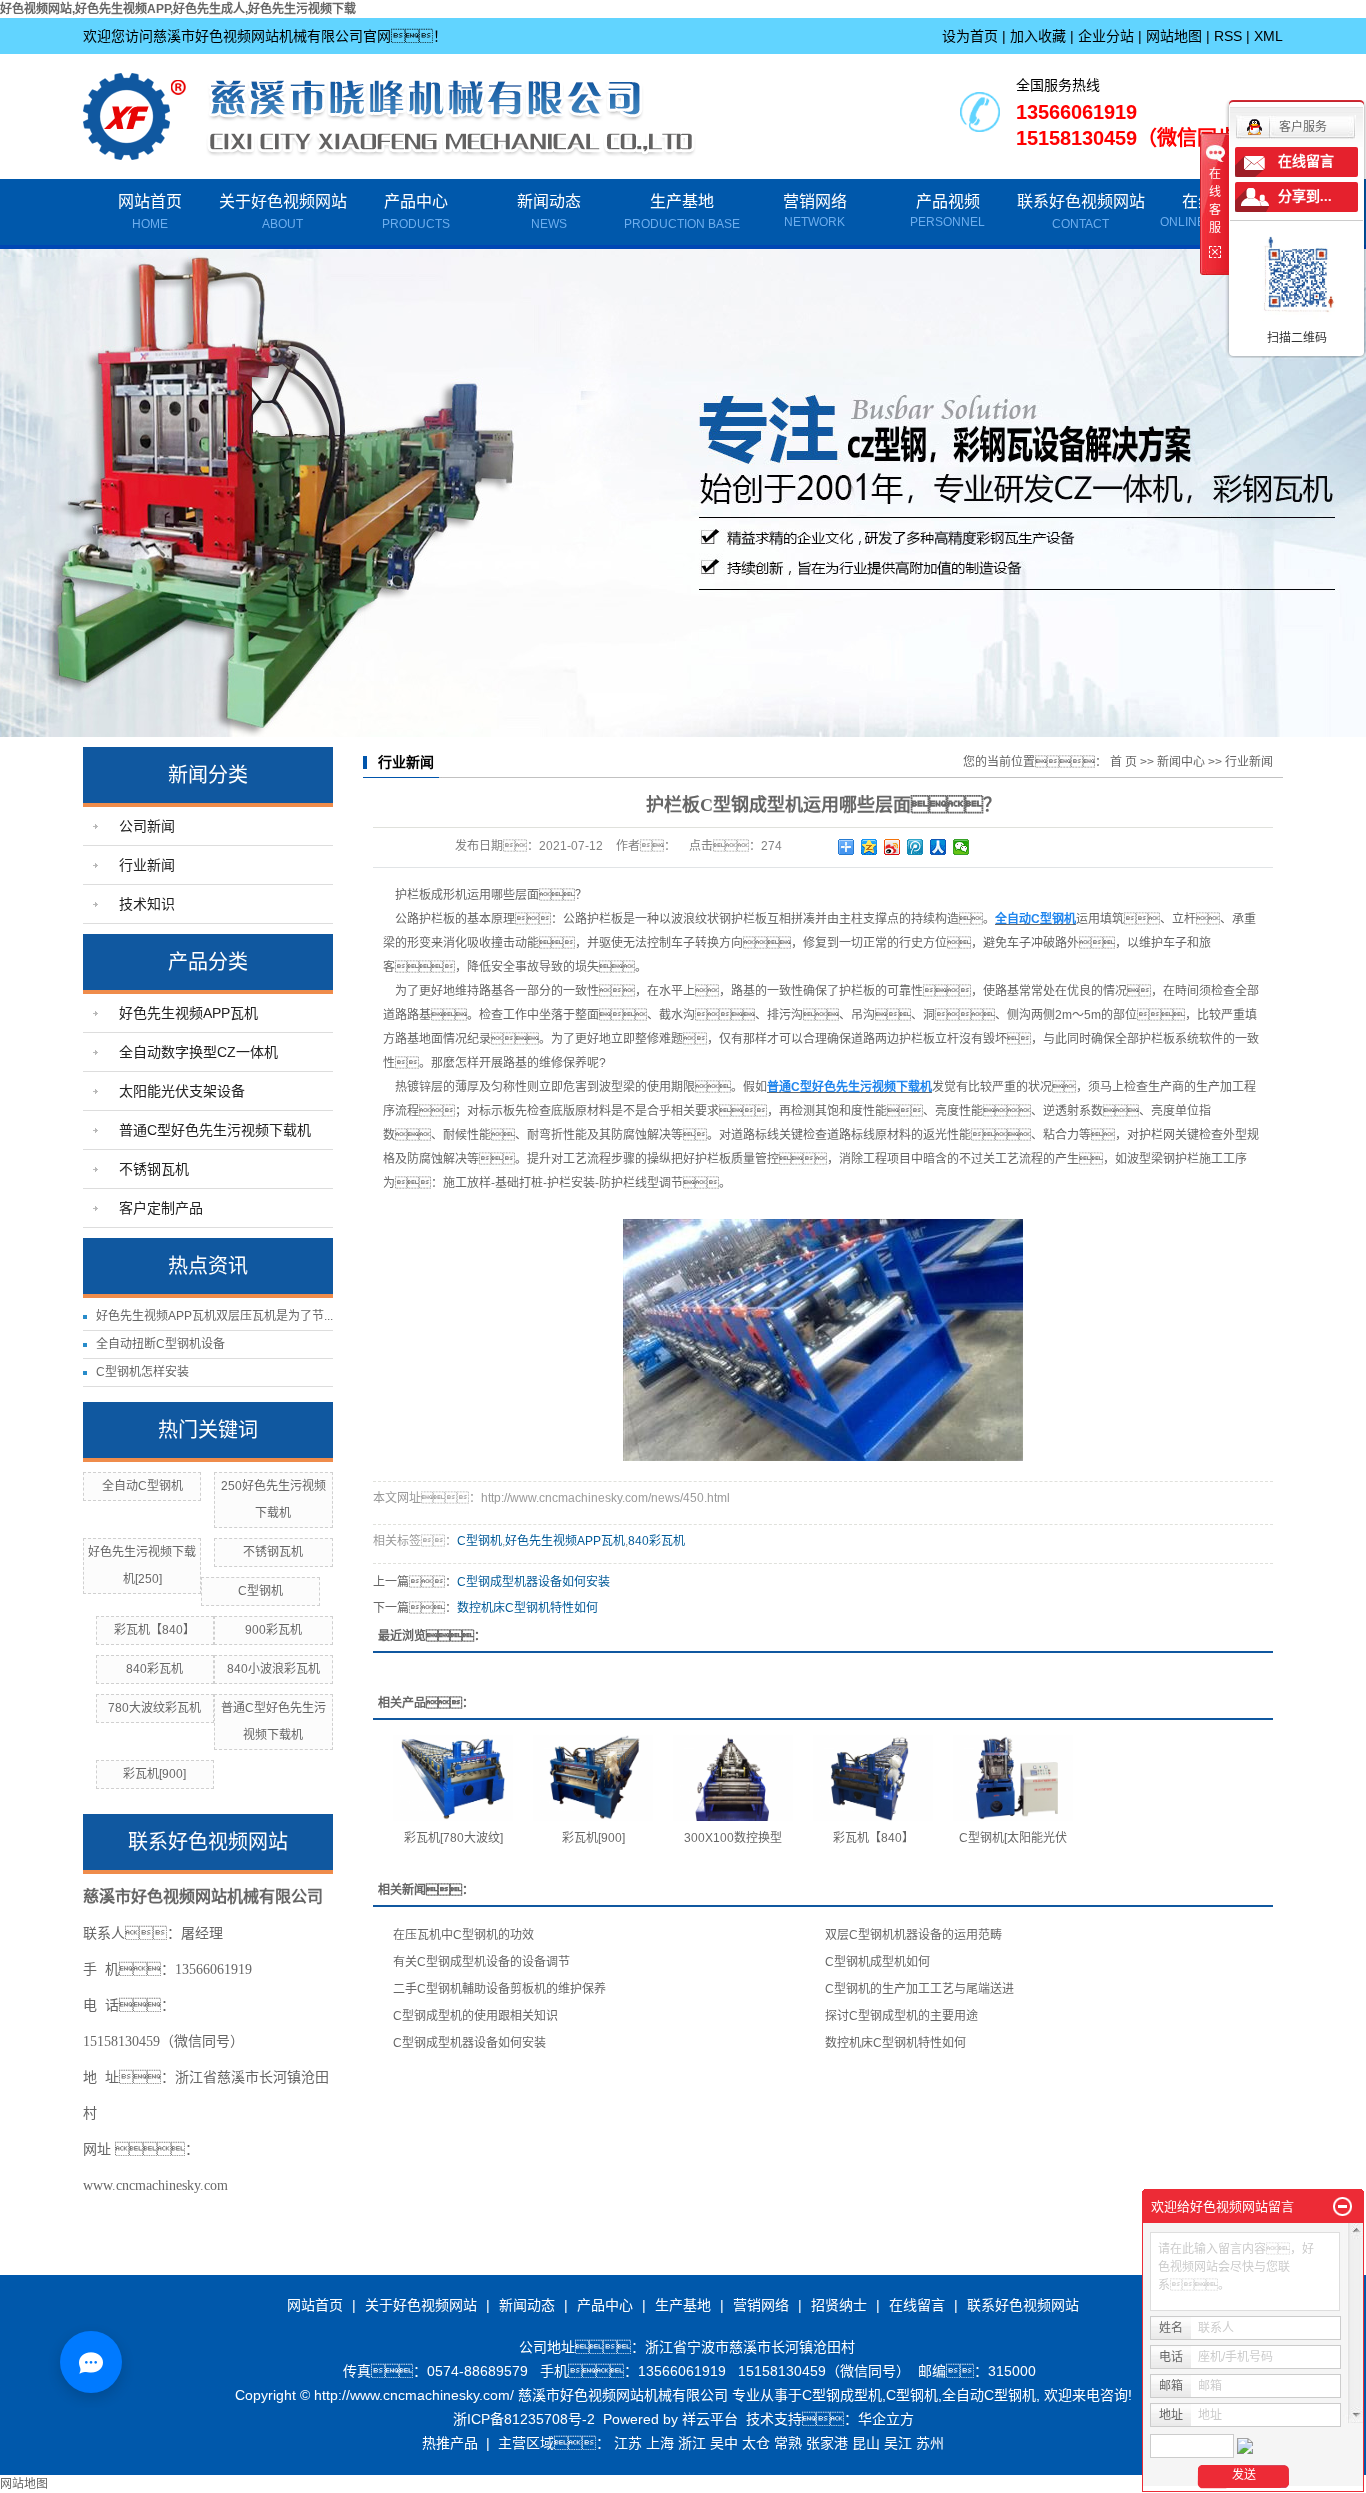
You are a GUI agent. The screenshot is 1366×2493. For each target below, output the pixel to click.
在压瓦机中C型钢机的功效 (463, 1935)
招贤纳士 (839, 2305)
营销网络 (815, 201)
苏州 (930, 2443)
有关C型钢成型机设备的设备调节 (481, 1962)
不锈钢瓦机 (154, 1169)
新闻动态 (549, 212)
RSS (1228, 36)
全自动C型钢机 (142, 1486)
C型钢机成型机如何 (877, 1962)
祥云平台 (710, 2419)
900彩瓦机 (273, 1630)
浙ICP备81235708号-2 (524, 2419)
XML (1268, 36)
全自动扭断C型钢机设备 (160, 1344)
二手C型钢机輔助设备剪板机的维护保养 (499, 1989)
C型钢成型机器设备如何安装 (533, 1582)
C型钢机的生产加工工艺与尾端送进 (919, 1989)
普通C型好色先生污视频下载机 (215, 1130)
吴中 (724, 2443)
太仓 (756, 2443)
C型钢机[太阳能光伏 (1013, 1838)
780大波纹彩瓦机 (154, 1708)
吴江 (898, 2443)
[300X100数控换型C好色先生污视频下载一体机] (733, 1778)
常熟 (788, 2443)
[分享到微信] (961, 847)
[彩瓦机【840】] (873, 1778)
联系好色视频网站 (1081, 212)
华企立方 (886, 2419)
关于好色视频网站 (283, 212)
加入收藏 (1038, 36)
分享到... (1305, 196)
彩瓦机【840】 (154, 1630)
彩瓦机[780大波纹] (453, 1838)
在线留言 (917, 2305)
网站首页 (150, 212)
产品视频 (948, 201)
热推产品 (450, 2443)
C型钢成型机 (842, 2395)
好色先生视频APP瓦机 (188, 1013)
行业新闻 (147, 865)
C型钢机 (260, 1591)
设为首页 (970, 36)
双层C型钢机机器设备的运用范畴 (913, 1935)
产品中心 (416, 212)
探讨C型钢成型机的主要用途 (901, 2016)
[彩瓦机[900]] (593, 1778)
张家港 (827, 2443)
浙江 (692, 2443)
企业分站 (1106, 36)
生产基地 (682, 212)
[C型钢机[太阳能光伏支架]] (1013, 1778)
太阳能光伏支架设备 (182, 1091)
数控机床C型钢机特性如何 (527, 1608)
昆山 (866, 2443)
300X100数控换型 (733, 1838)
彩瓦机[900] (154, 1774)
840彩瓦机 (154, 1669)
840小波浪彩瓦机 (273, 1669)
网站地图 (1174, 36)
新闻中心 (1181, 762)
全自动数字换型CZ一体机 (198, 1052)
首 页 (1123, 762)
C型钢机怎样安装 (142, 1372)
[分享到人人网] (938, 847)
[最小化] (1342, 2207)
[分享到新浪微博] (892, 847)
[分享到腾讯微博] (915, 847)
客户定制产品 (161, 1208)
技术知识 (147, 904)
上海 (660, 2443)
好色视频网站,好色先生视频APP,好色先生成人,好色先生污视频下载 (178, 9)
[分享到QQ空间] (869, 847)
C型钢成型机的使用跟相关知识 (475, 2016)
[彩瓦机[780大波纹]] (453, 1778)
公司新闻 (147, 826)
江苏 (628, 2443)
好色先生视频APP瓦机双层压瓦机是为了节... (214, 1316)
